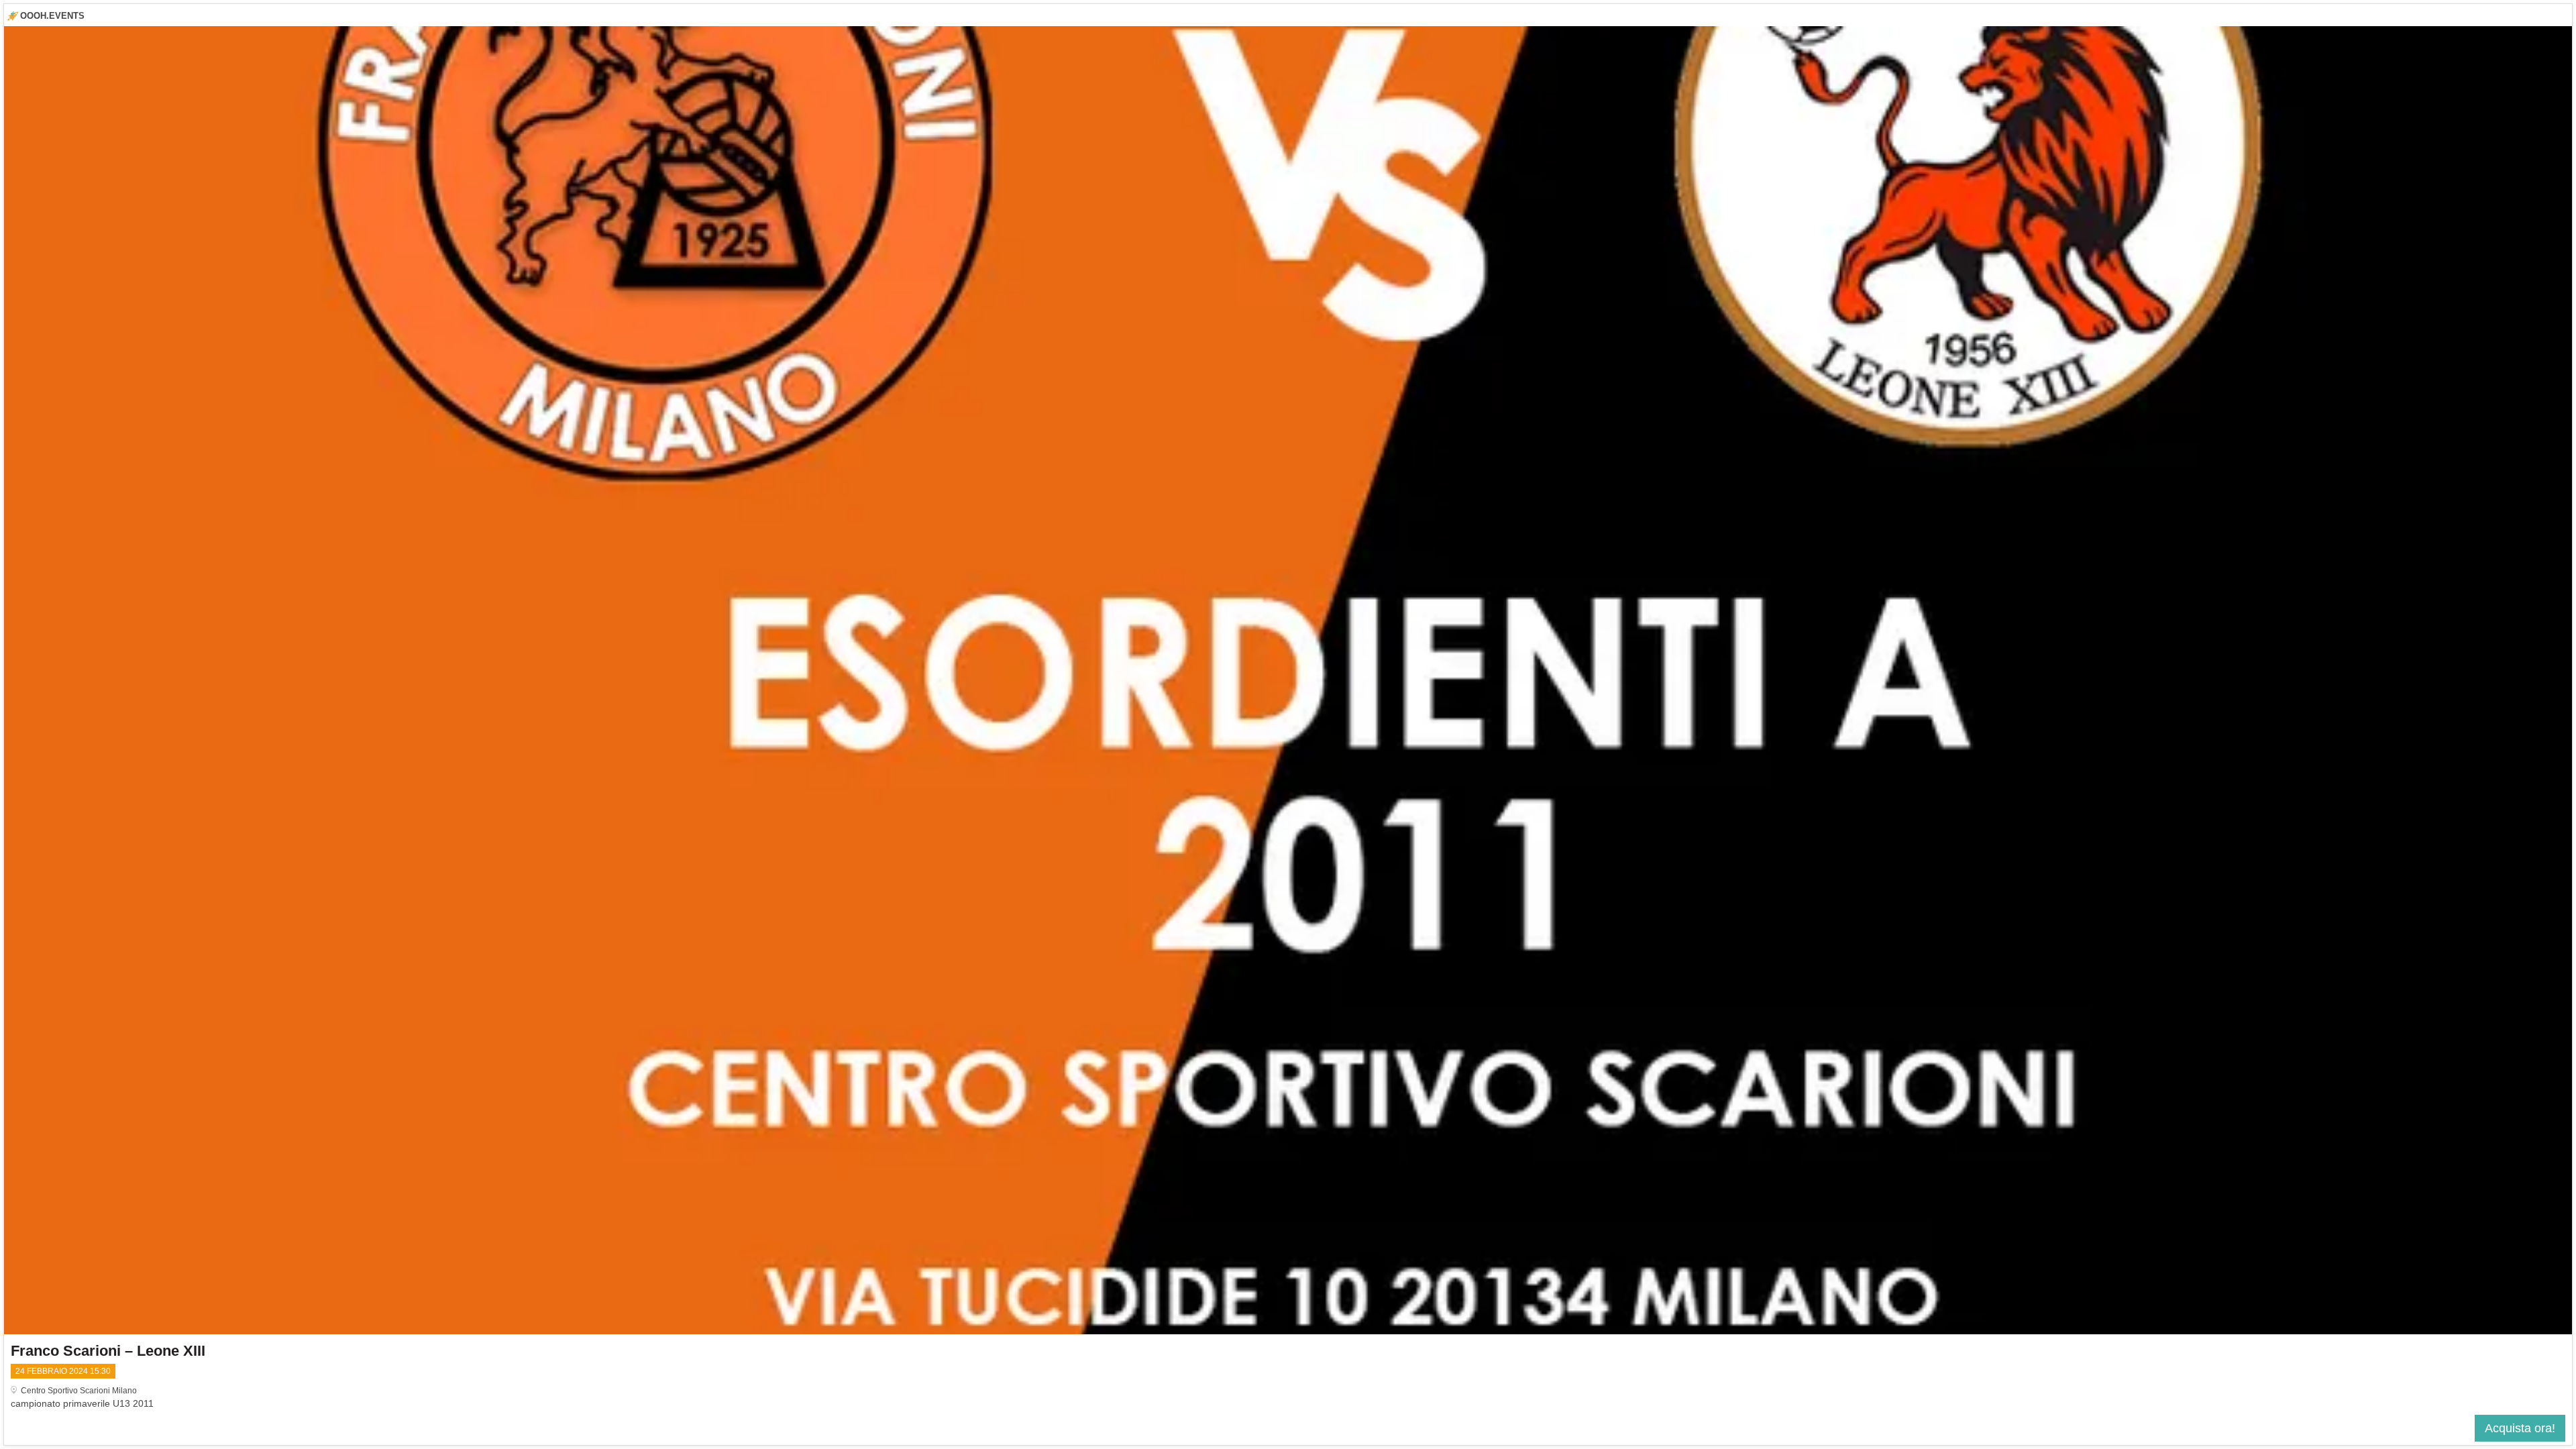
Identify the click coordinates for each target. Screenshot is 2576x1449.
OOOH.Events (52, 16)
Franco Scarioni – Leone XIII (108, 1351)
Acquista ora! (2520, 1428)
